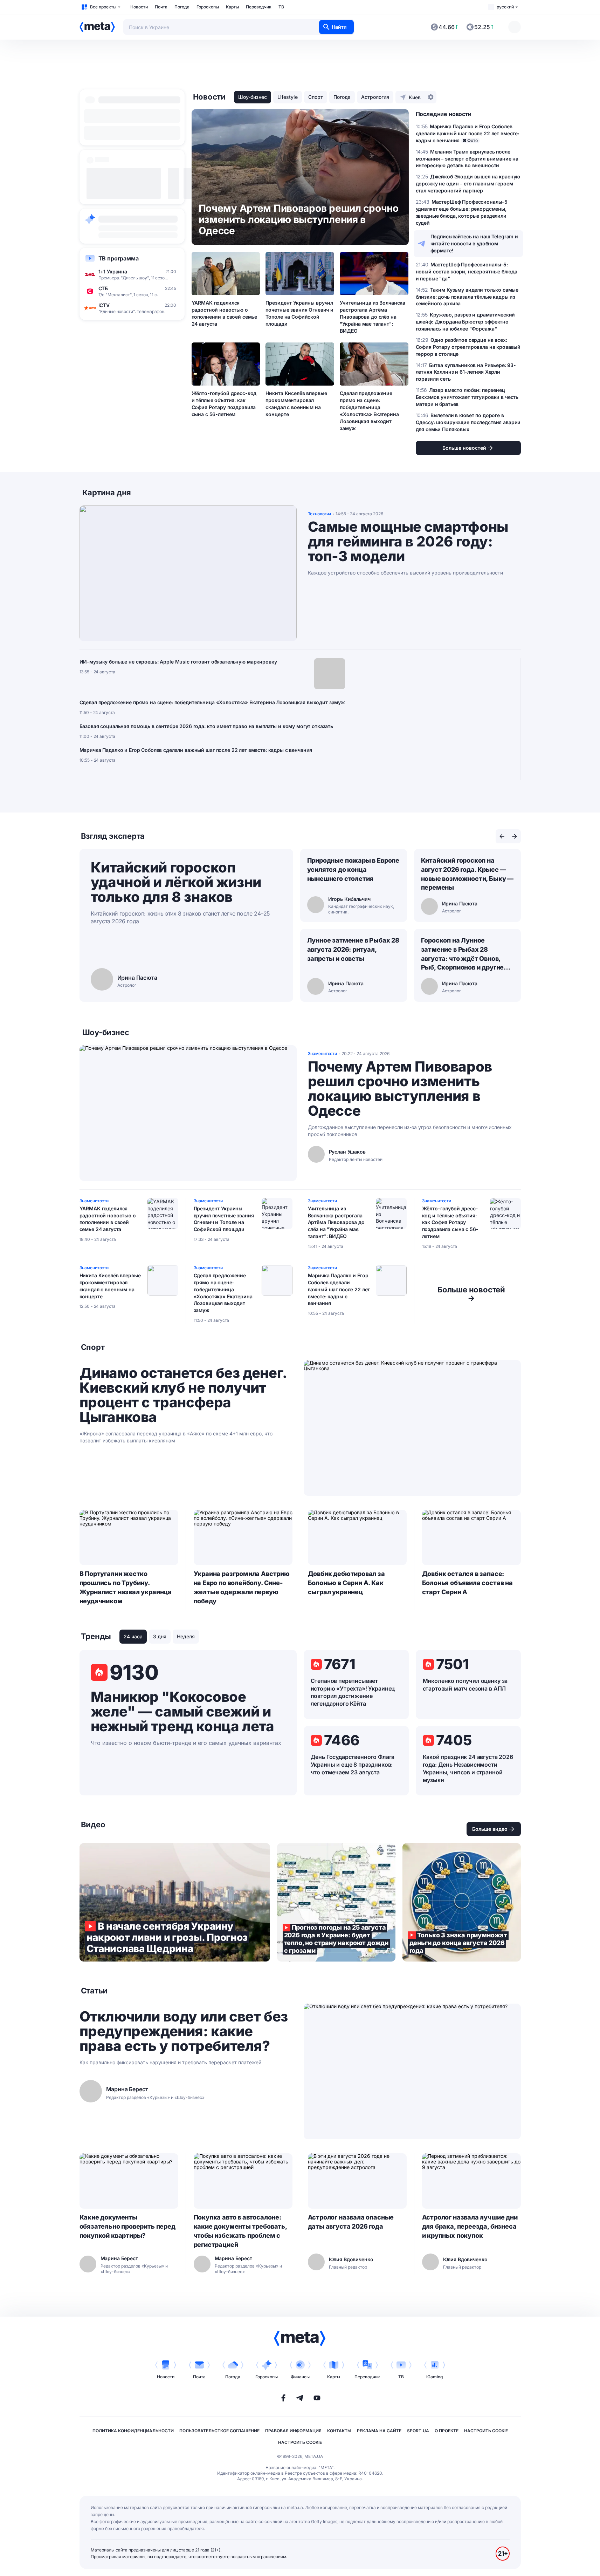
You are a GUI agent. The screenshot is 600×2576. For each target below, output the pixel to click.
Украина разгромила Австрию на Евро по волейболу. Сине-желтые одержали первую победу (242, 1587)
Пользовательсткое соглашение (219, 2431)
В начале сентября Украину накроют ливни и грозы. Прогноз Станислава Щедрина (175, 1902)
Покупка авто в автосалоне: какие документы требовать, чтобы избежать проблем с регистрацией (240, 2231)
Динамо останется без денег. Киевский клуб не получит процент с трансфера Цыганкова (183, 1395)
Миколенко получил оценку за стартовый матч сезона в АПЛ (465, 1685)
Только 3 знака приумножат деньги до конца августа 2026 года (462, 1902)
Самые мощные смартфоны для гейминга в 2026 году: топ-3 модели (408, 542)
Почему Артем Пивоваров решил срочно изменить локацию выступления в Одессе (400, 1089)
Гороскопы (208, 7)
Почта (161, 7)
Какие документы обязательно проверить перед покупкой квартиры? (127, 2226)
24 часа (133, 1636)
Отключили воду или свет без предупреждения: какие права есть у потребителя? (184, 2031)
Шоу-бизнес (253, 97)
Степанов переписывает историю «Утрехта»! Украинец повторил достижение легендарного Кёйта (353, 1692)
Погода (182, 7)
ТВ (281, 7)
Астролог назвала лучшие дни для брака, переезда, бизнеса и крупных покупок (470, 2226)
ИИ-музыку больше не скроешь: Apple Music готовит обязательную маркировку (178, 662)
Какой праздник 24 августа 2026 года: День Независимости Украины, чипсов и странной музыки (468, 1768)
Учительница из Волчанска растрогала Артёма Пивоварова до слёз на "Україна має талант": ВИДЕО (373, 317)
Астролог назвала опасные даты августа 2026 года (351, 2222)
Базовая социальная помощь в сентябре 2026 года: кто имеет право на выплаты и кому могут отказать (206, 726)
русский (505, 7)
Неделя (186, 1636)
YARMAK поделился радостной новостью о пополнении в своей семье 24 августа (225, 313)
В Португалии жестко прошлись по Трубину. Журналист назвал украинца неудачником (126, 1587)
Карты (232, 7)
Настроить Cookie (486, 2431)
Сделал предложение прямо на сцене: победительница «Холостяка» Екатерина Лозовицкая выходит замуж (369, 410)
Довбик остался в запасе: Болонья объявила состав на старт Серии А (467, 1583)
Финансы (300, 2377)
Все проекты (103, 7)
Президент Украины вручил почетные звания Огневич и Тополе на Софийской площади (299, 313)
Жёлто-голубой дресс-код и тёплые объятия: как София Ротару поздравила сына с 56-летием (224, 404)
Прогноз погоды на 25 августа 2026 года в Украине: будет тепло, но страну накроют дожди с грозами (336, 1902)
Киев (415, 97)
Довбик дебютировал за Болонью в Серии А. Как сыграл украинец (346, 1583)
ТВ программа (119, 258)
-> (471, 1294)
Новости (139, 7)
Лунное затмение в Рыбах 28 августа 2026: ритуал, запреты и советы (353, 949)
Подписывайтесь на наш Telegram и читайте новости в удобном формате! (474, 243)
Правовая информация (293, 2431)
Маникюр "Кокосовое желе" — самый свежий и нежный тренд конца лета (182, 1712)
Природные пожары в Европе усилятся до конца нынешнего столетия (353, 869)
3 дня (160, 1636)
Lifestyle (288, 97)
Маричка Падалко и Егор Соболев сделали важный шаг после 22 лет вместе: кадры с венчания (196, 750)
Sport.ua (418, 2431)
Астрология (375, 97)
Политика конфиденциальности (133, 2431)
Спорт (316, 97)
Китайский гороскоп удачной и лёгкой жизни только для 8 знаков (176, 882)
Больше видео (490, 1829)
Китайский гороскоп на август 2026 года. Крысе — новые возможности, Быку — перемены (467, 874)
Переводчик (259, 7)
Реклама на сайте (379, 2431)
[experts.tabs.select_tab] (502, 836)
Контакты (339, 2431)
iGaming (435, 2377)
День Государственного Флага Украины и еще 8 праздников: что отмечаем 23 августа (353, 1765)
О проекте (447, 2431)
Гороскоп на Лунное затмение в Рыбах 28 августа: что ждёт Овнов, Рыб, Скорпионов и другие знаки (463, 954)
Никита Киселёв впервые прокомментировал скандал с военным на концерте (296, 404)
